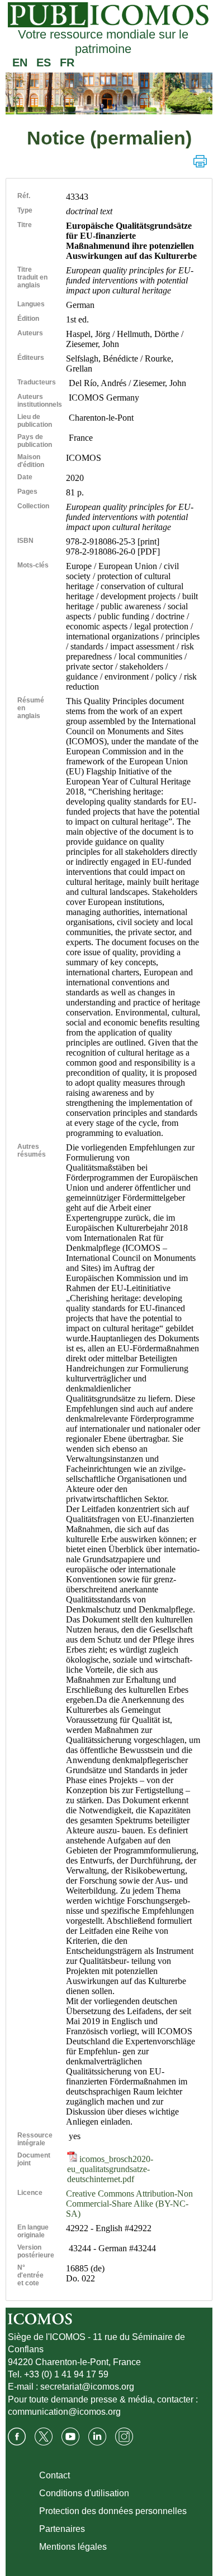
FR (67, 62)
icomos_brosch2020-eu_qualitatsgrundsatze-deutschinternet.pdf (110, 2169)
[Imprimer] (200, 161)
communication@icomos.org (64, 2412)
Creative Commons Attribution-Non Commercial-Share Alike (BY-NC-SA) (129, 2204)
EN (20, 62)
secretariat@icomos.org (87, 2387)
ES (44, 62)
